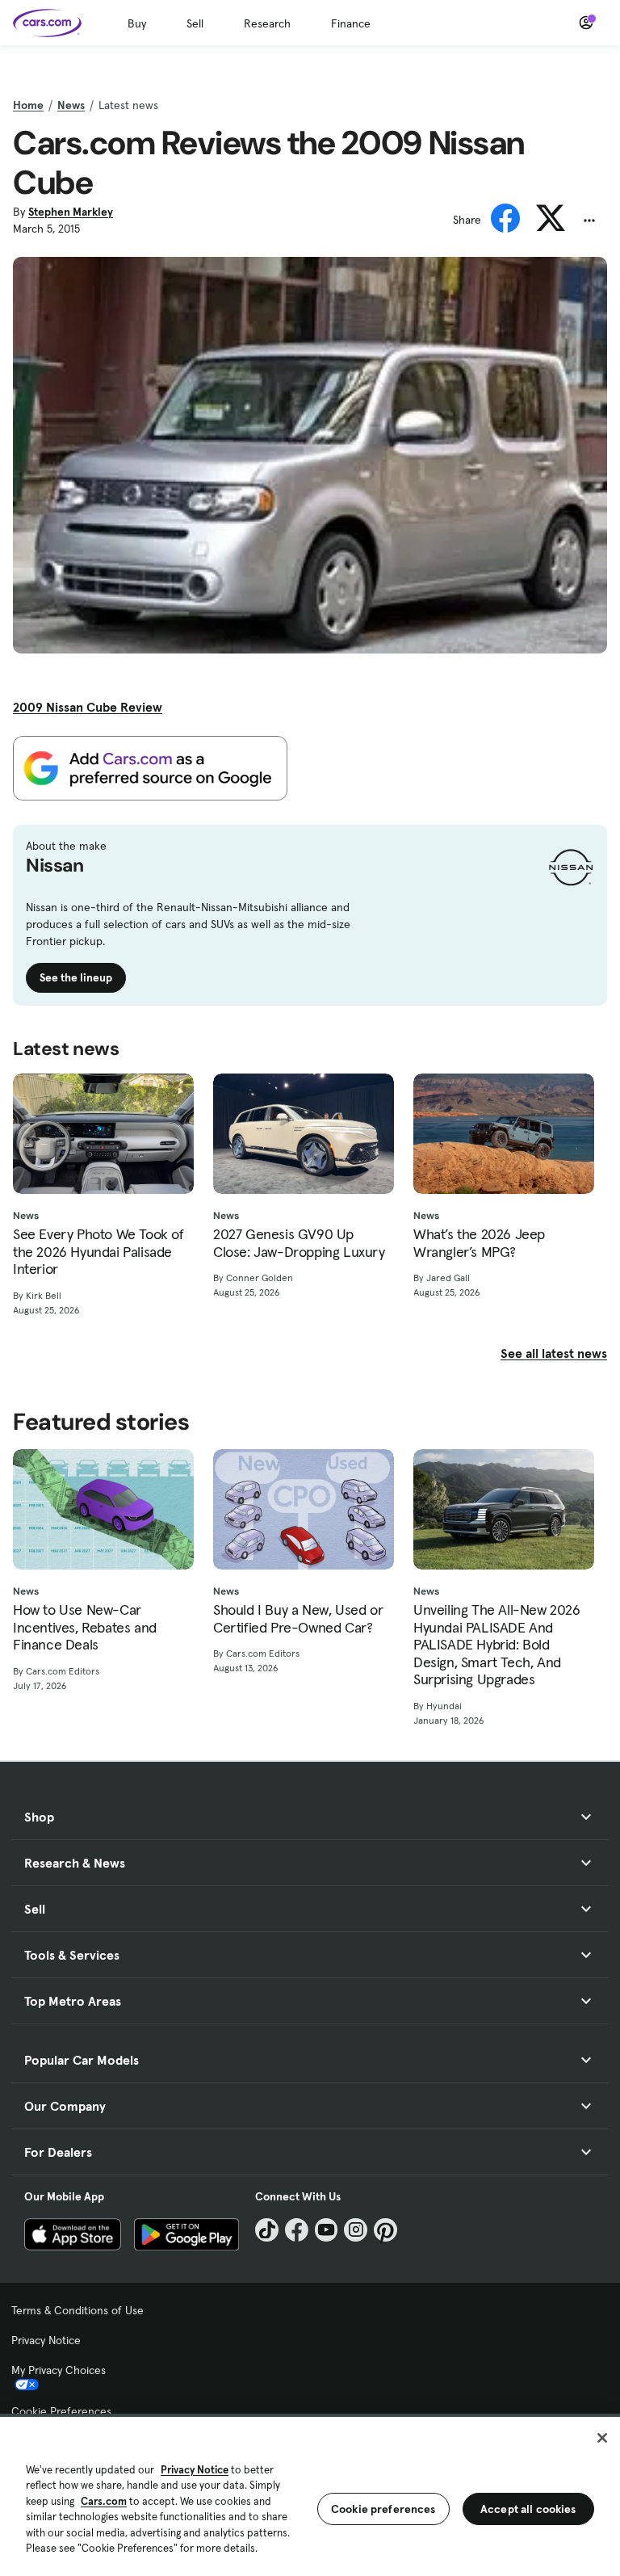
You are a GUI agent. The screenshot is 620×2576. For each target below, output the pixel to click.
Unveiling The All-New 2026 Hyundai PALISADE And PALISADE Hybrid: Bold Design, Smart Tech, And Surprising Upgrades (497, 1645)
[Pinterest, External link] (385, 2230)
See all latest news (554, 1353)
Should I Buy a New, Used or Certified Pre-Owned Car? (298, 1618)
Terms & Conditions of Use (77, 2310)
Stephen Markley (71, 212)
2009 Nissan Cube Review (88, 707)
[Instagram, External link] (356, 2230)
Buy (137, 23)
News (71, 105)
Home (28, 105)
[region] (310, 2495)
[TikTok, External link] (267, 2230)
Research (267, 23)
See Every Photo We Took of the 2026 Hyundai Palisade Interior (98, 1252)
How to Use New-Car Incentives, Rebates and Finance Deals (85, 1627)
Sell (195, 23)
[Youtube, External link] (327, 2230)
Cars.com (104, 2501)
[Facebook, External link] (297, 2230)
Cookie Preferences (61, 2411)
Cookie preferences (383, 2509)
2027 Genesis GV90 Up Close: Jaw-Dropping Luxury (299, 1243)
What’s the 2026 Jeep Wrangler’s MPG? (479, 1243)
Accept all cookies (528, 2509)
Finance (351, 23)
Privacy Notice (46, 2340)
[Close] (602, 2438)
